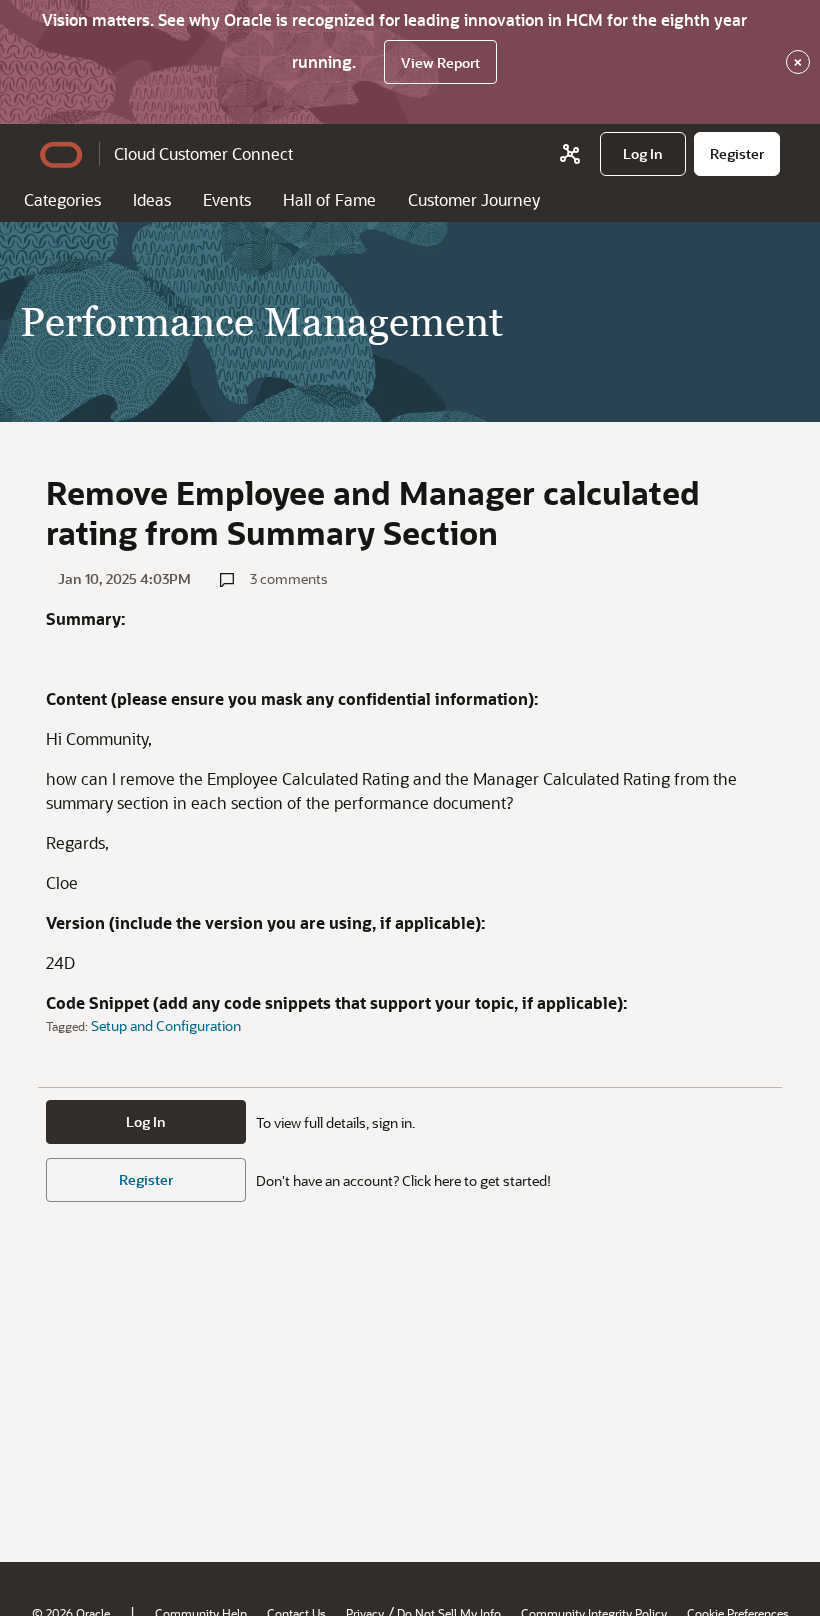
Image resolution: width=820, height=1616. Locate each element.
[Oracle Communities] (570, 154)
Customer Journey (474, 199)
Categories (62, 199)
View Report (440, 62)
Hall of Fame (329, 199)
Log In (146, 1121)
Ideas (152, 199)
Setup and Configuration (166, 1025)
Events (227, 199)
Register (146, 1179)
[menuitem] (643, 154)
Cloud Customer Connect (203, 153)
